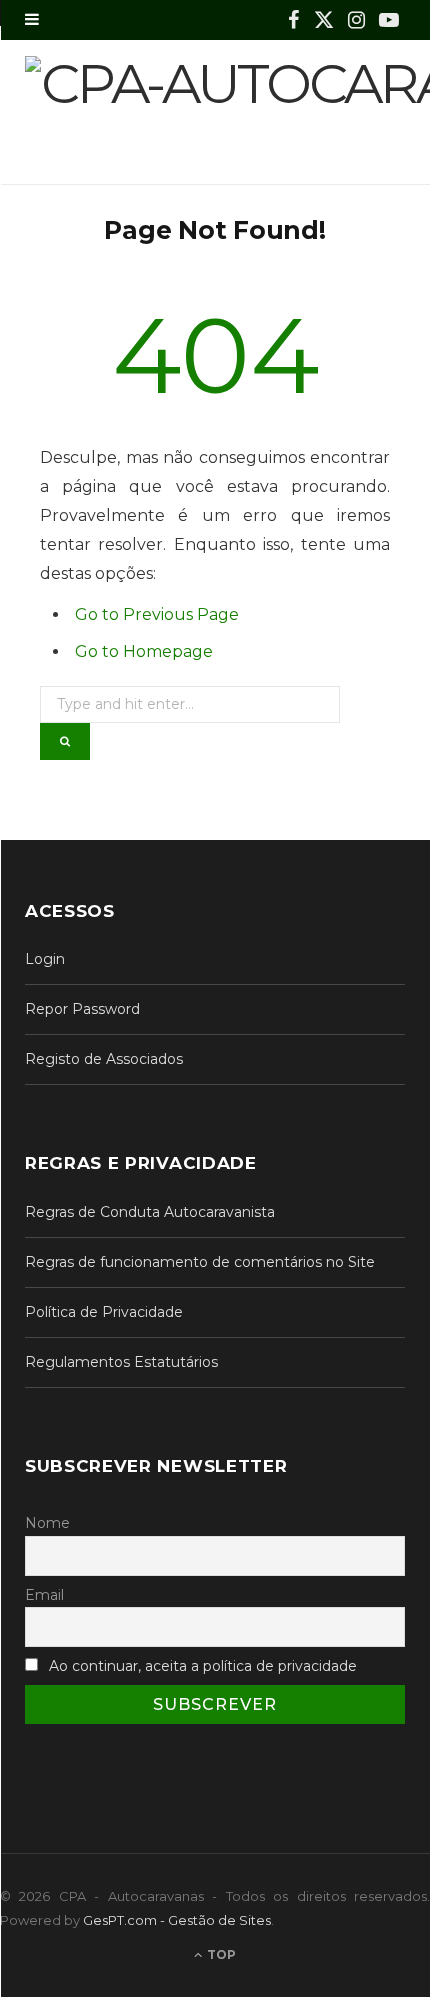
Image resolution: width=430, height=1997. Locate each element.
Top (220, 1954)
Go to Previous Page (157, 614)
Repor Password (82, 1009)
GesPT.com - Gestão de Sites (177, 1920)
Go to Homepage (144, 651)
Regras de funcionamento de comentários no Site (200, 1262)
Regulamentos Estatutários (121, 1362)
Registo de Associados (104, 1059)
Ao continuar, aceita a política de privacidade (203, 1666)
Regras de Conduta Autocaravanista (150, 1212)
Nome (47, 1523)
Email (44, 1595)
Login (45, 959)
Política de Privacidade (104, 1312)
